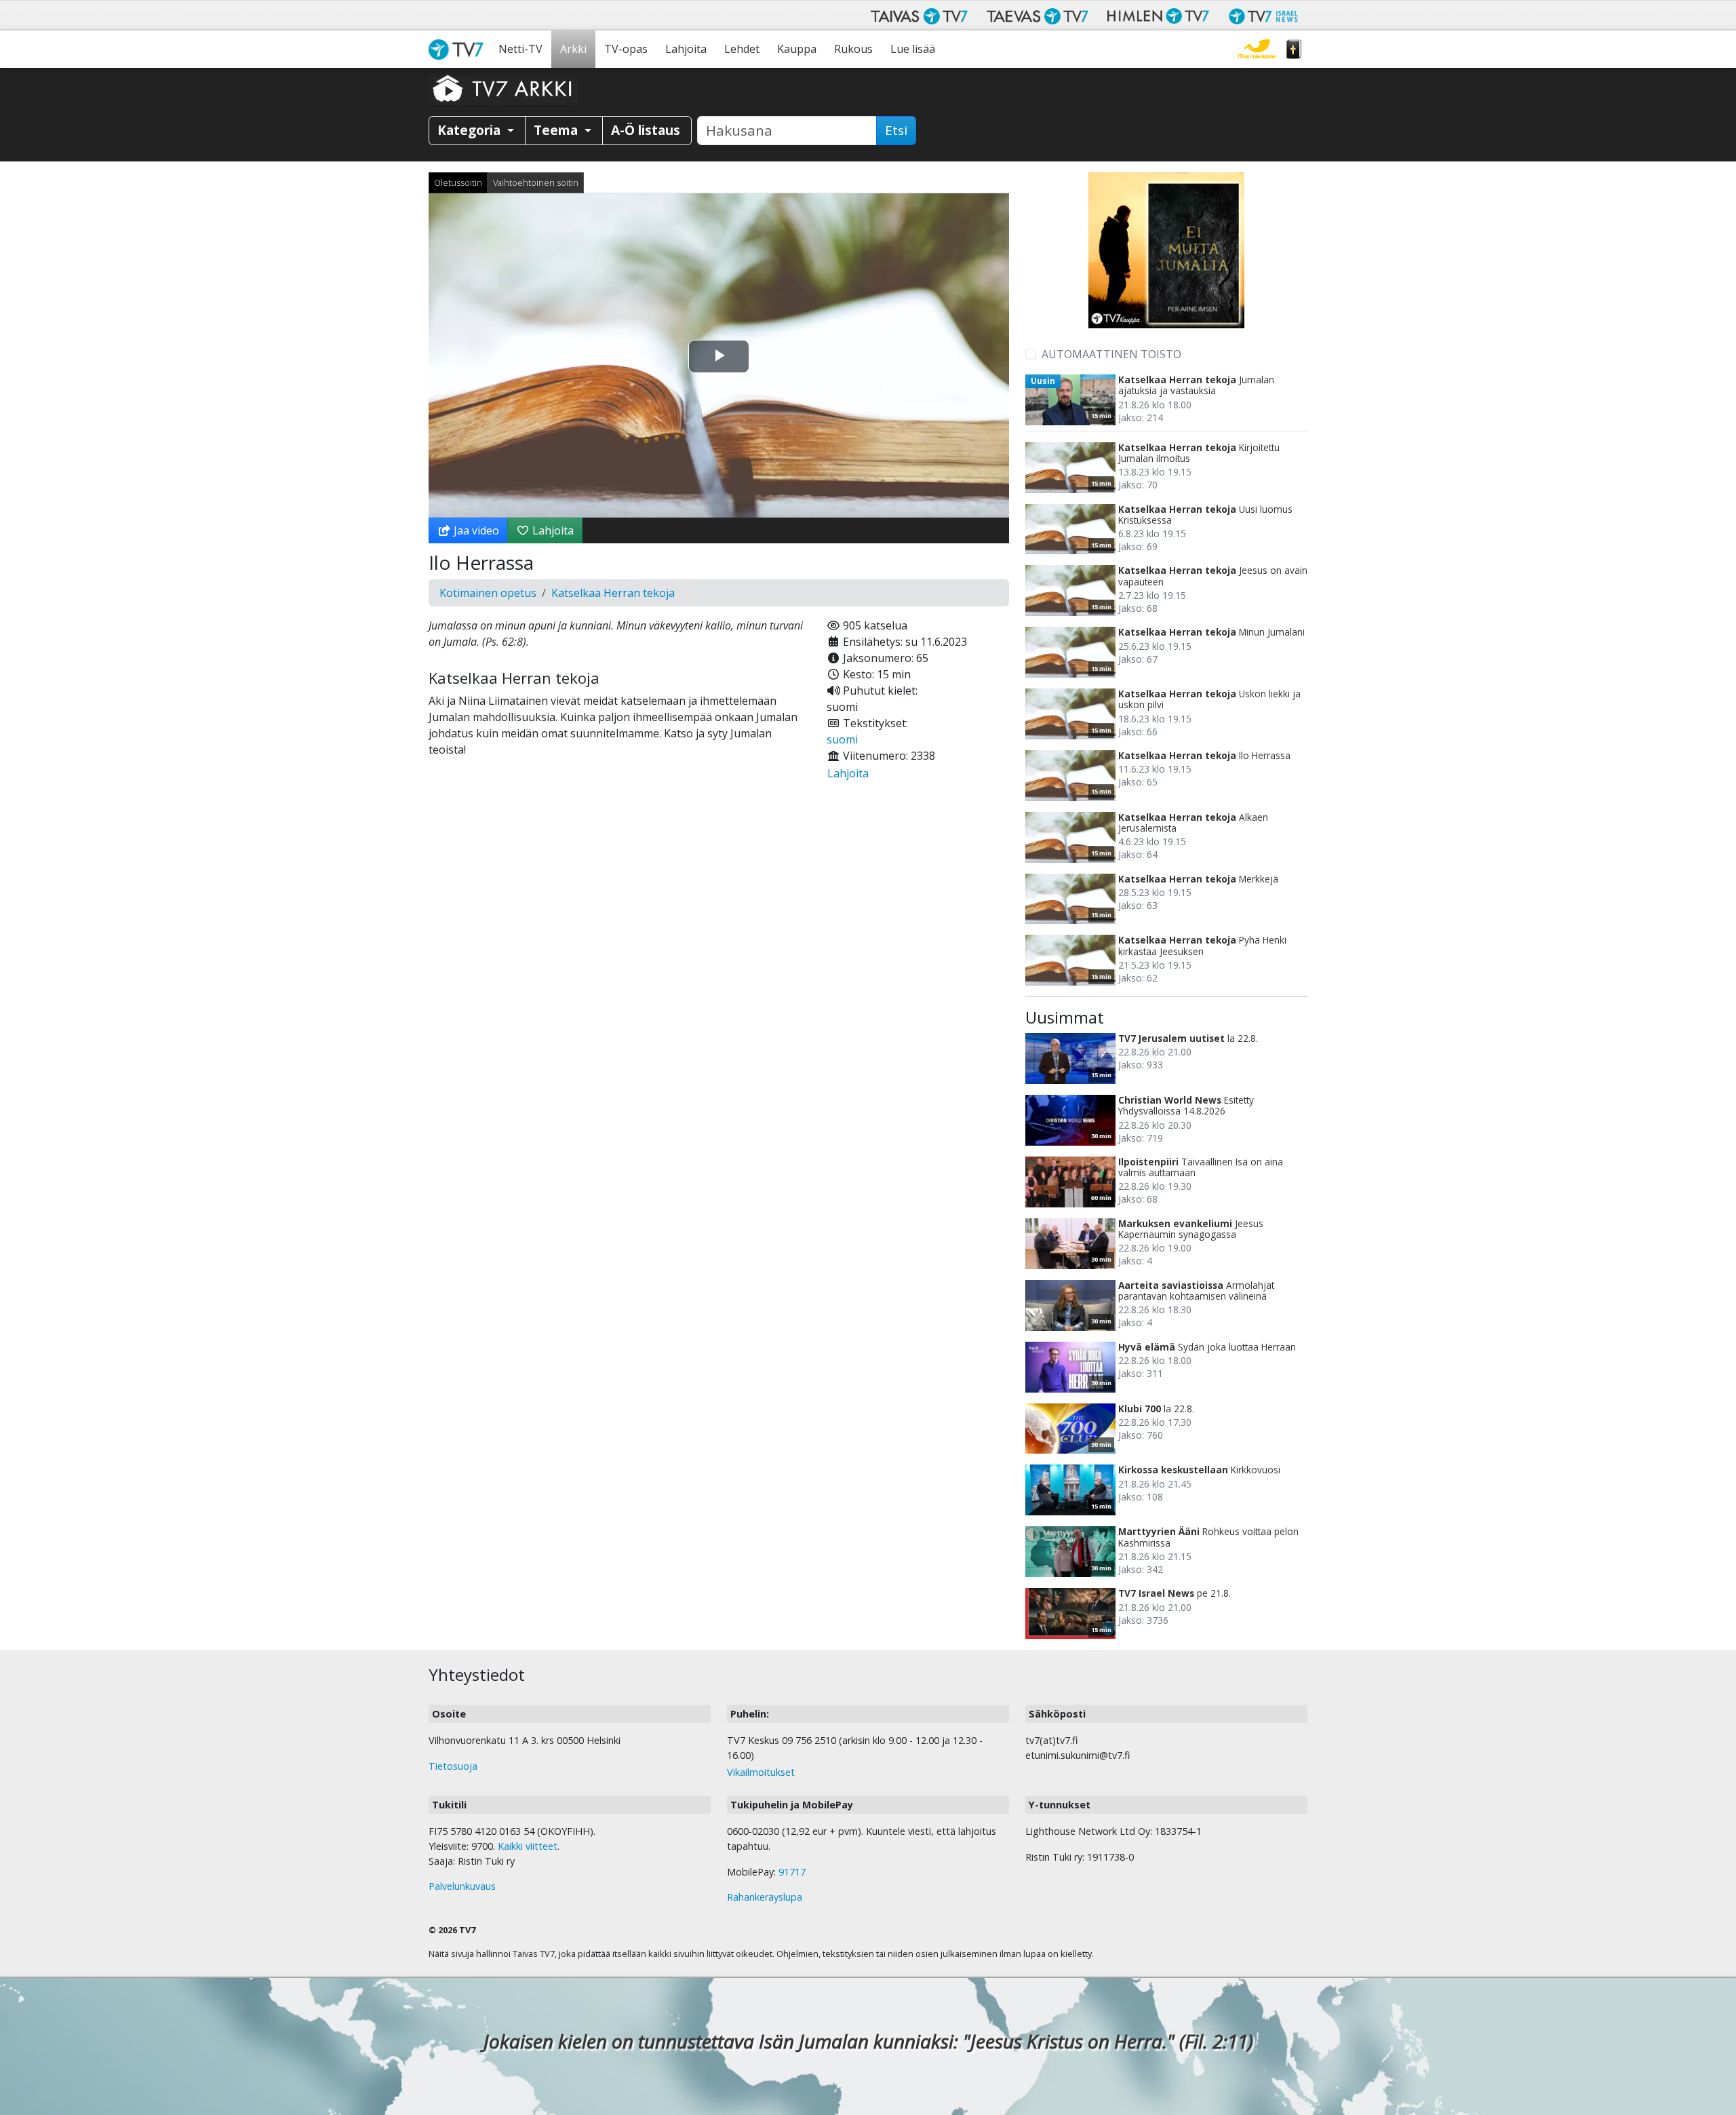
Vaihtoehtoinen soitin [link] (536, 182)
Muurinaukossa (1257, 49)
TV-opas (626, 49)
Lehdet (742, 49)
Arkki (573, 49)
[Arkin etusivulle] (503, 88)
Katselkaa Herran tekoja (613, 593)
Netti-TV (520, 49)
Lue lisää (913, 49)
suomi (842, 739)
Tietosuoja (453, 1766)
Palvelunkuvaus (462, 1886)
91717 (792, 1872)
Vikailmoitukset (761, 1772)
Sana (1294, 49)
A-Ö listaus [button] (646, 130)
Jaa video (475, 530)
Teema (557, 130)
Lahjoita (686, 49)
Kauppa (797, 49)
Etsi (896, 130)
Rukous (853, 49)
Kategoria (471, 130)
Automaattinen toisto (1111, 354)
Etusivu (459, 49)
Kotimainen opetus (488, 593)
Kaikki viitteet (528, 1846)
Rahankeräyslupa (765, 1897)
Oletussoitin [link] (458, 182)
